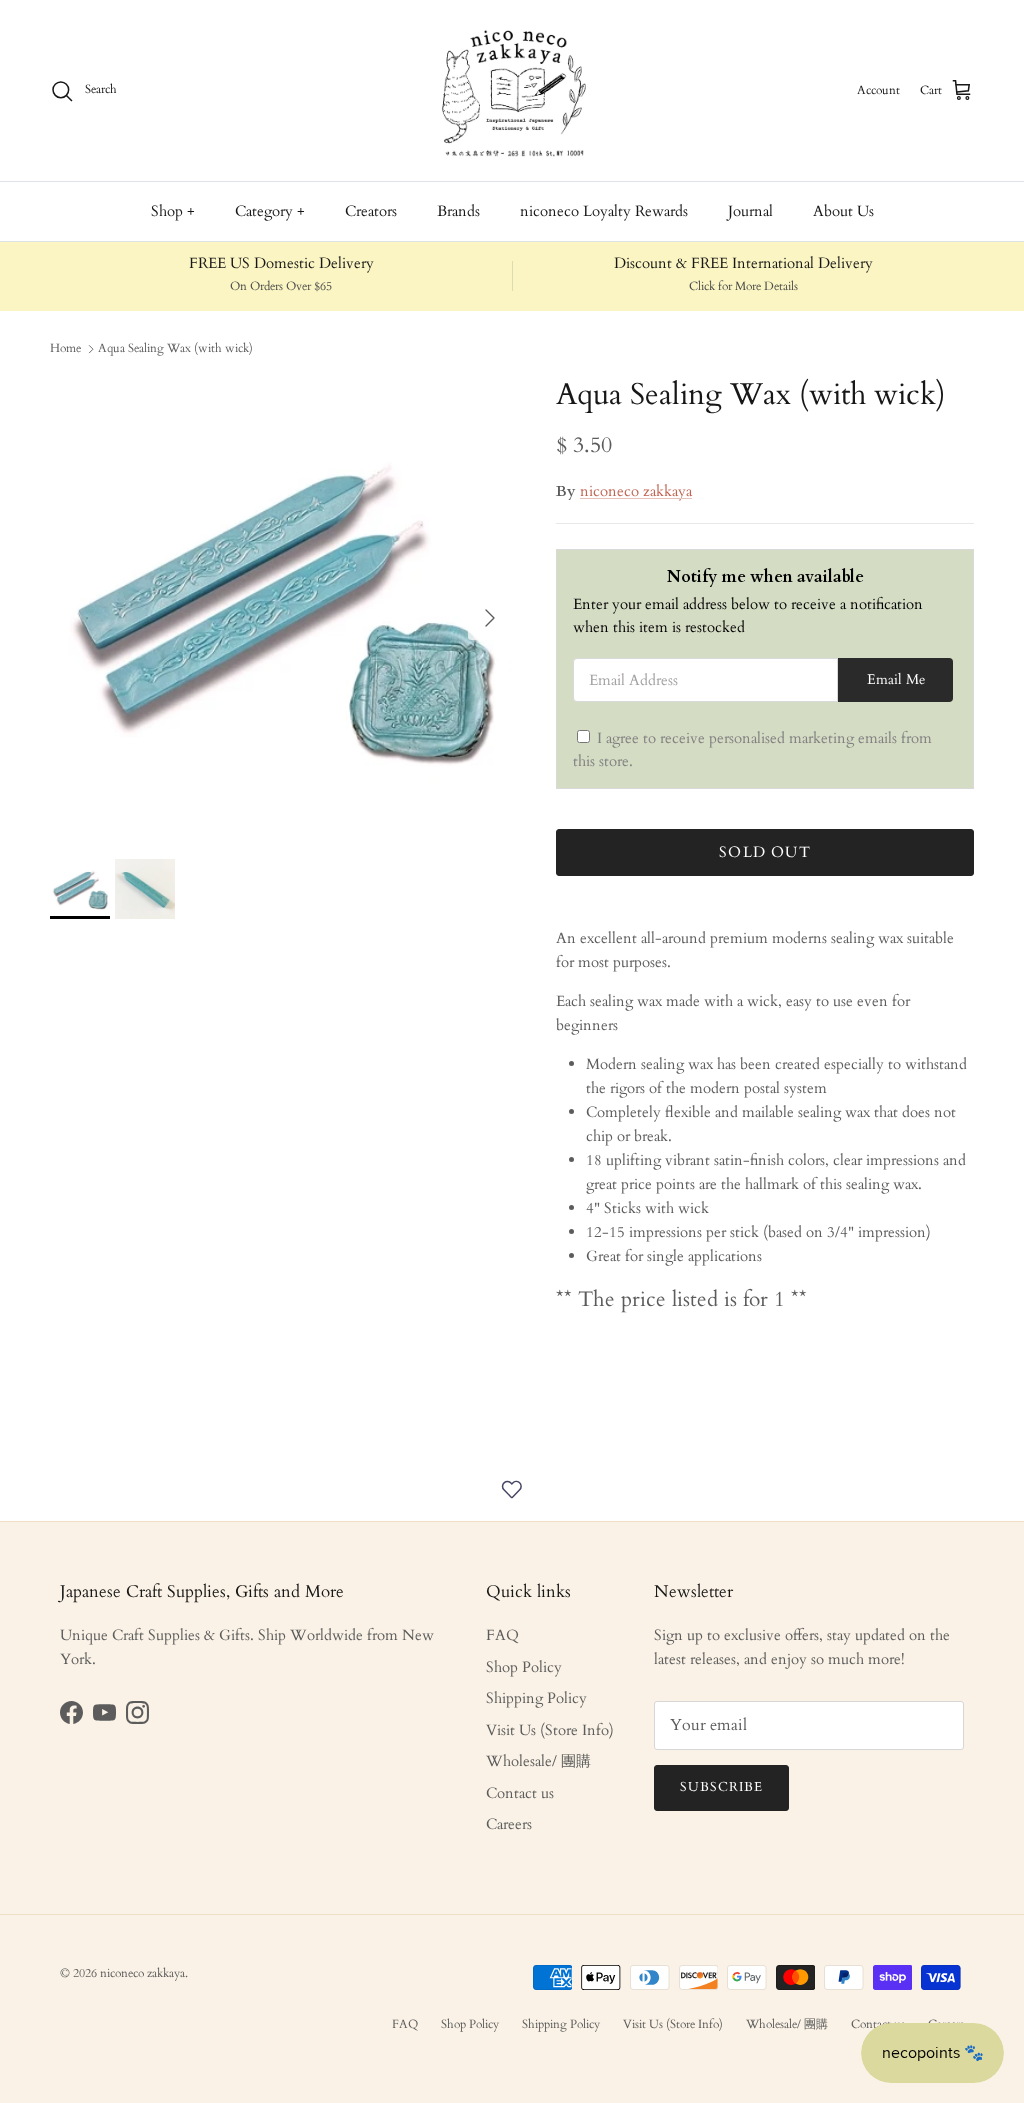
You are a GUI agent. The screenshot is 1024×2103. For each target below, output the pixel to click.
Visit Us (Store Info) (550, 1730)
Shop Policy (524, 1667)
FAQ (502, 1635)
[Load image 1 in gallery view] (281, 608)
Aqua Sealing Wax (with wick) (175, 348)
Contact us (520, 1793)
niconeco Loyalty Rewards (604, 211)
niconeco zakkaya (636, 491)
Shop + (173, 211)
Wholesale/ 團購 (538, 1761)
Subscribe (721, 1787)
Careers (509, 1824)
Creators (371, 211)
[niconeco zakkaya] (512, 90)
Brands (458, 211)
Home (65, 348)
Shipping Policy (536, 1698)
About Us (843, 211)
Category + (270, 211)
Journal (750, 211)
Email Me (896, 680)
